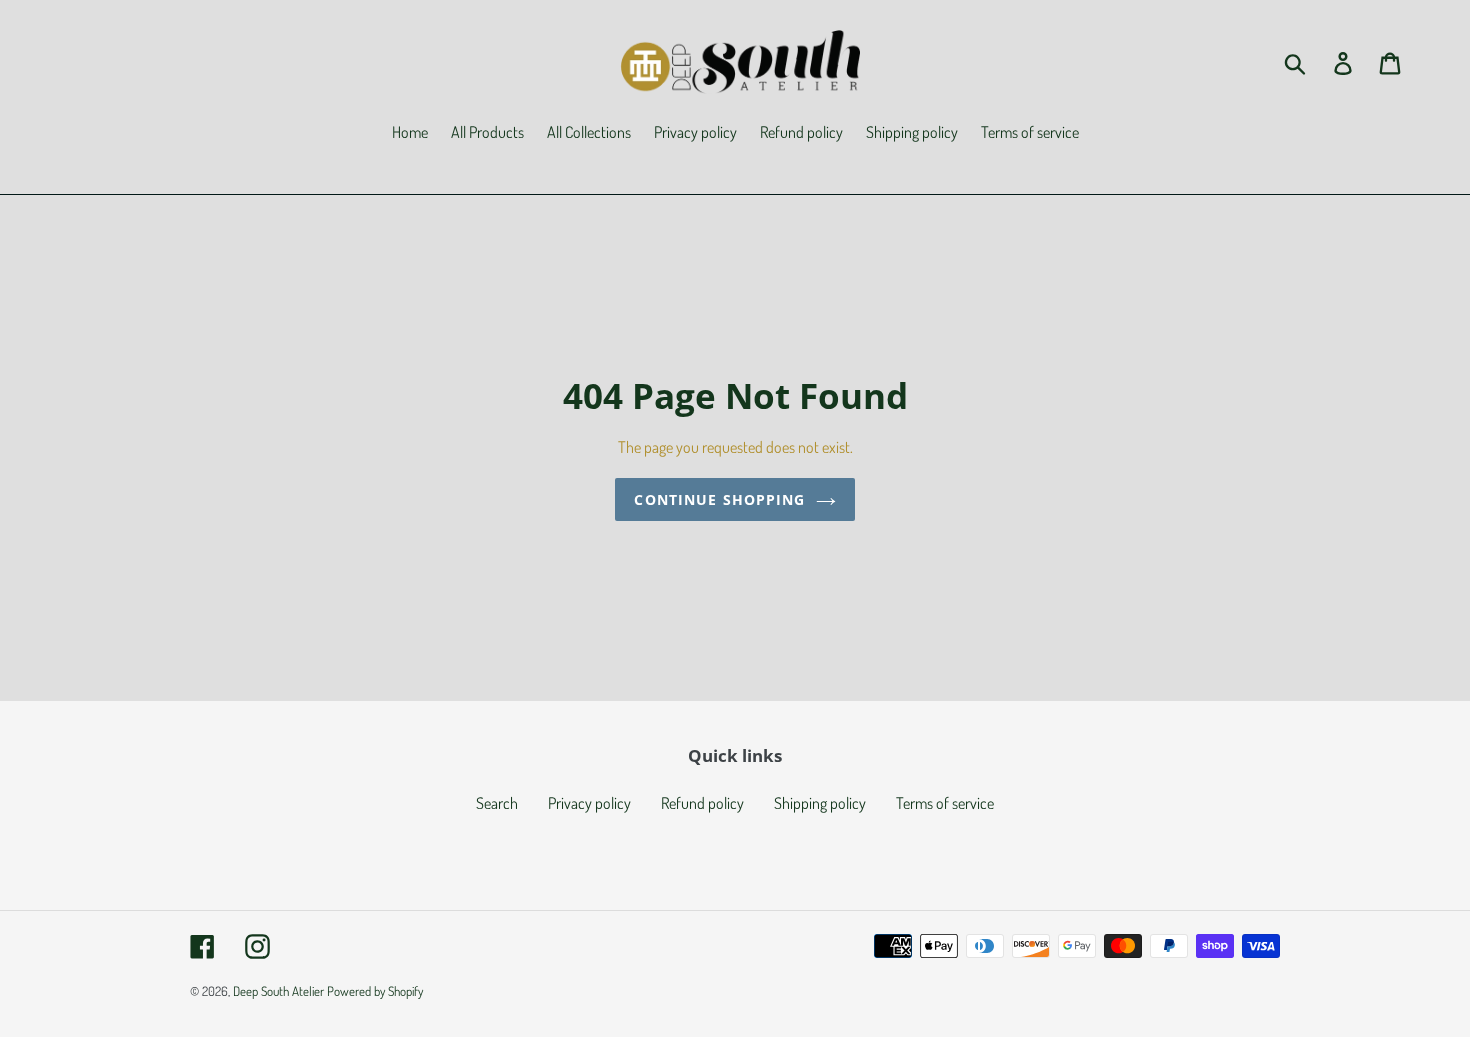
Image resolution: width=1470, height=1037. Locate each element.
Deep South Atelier (278, 991)
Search (497, 803)
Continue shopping (719, 499)
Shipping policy (820, 803)
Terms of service (945, 803)
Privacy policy (589, 803)
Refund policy (702, 803)
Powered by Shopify (375, 991)
